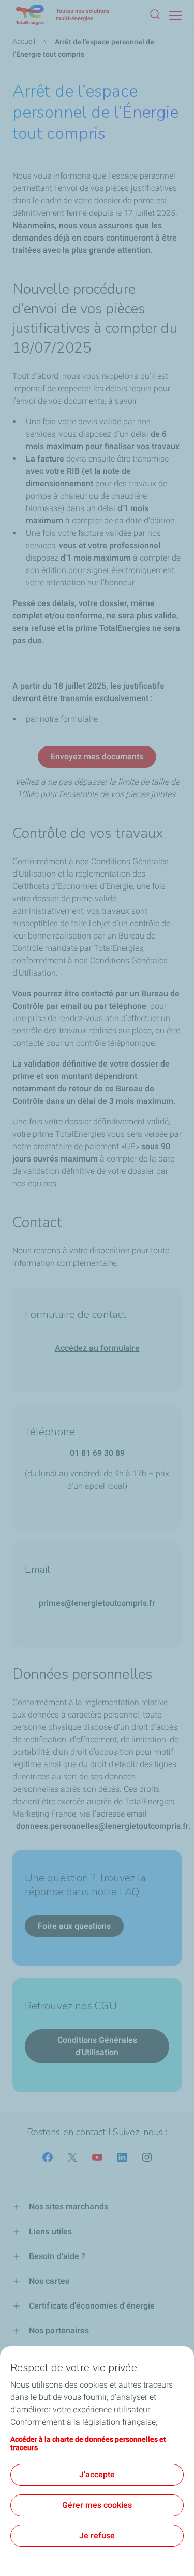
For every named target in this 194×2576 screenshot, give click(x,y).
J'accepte (97, 2475)
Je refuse (97, 2535)
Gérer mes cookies (97, 2505)
